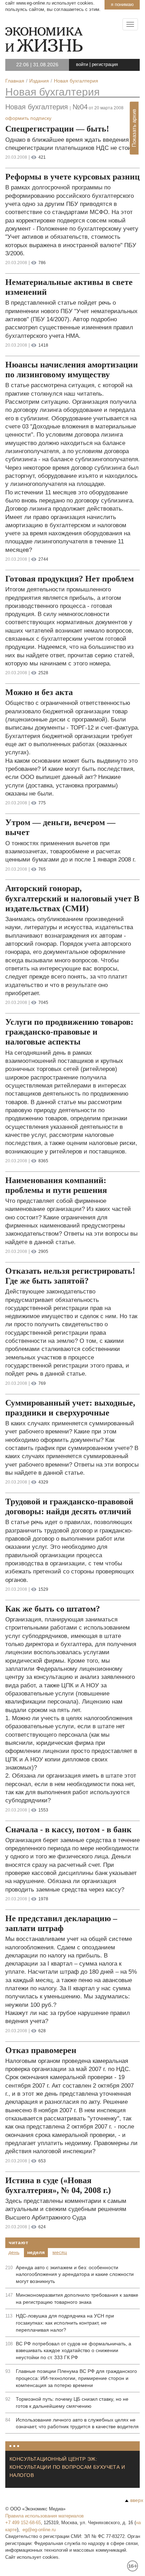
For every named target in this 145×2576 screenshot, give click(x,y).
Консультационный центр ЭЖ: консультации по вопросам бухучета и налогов (67, 2467)
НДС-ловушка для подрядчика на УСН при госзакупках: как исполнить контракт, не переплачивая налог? (65, 2323)
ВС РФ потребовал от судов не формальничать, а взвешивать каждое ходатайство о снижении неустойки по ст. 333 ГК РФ (74, 2351)
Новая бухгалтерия (52, 92)
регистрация (105, 64)
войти (82, 64)
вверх (137, 2500)
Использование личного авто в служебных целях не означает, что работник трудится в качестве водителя (77, 2423)
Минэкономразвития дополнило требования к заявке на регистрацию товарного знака (77, 2298)
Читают (18, 2242)
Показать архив (134, 128)
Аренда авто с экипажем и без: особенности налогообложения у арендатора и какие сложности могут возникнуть (75, 2274)
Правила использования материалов (45, 2516)
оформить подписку (28, 118)
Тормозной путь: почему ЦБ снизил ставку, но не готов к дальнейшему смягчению (72, 2403)
